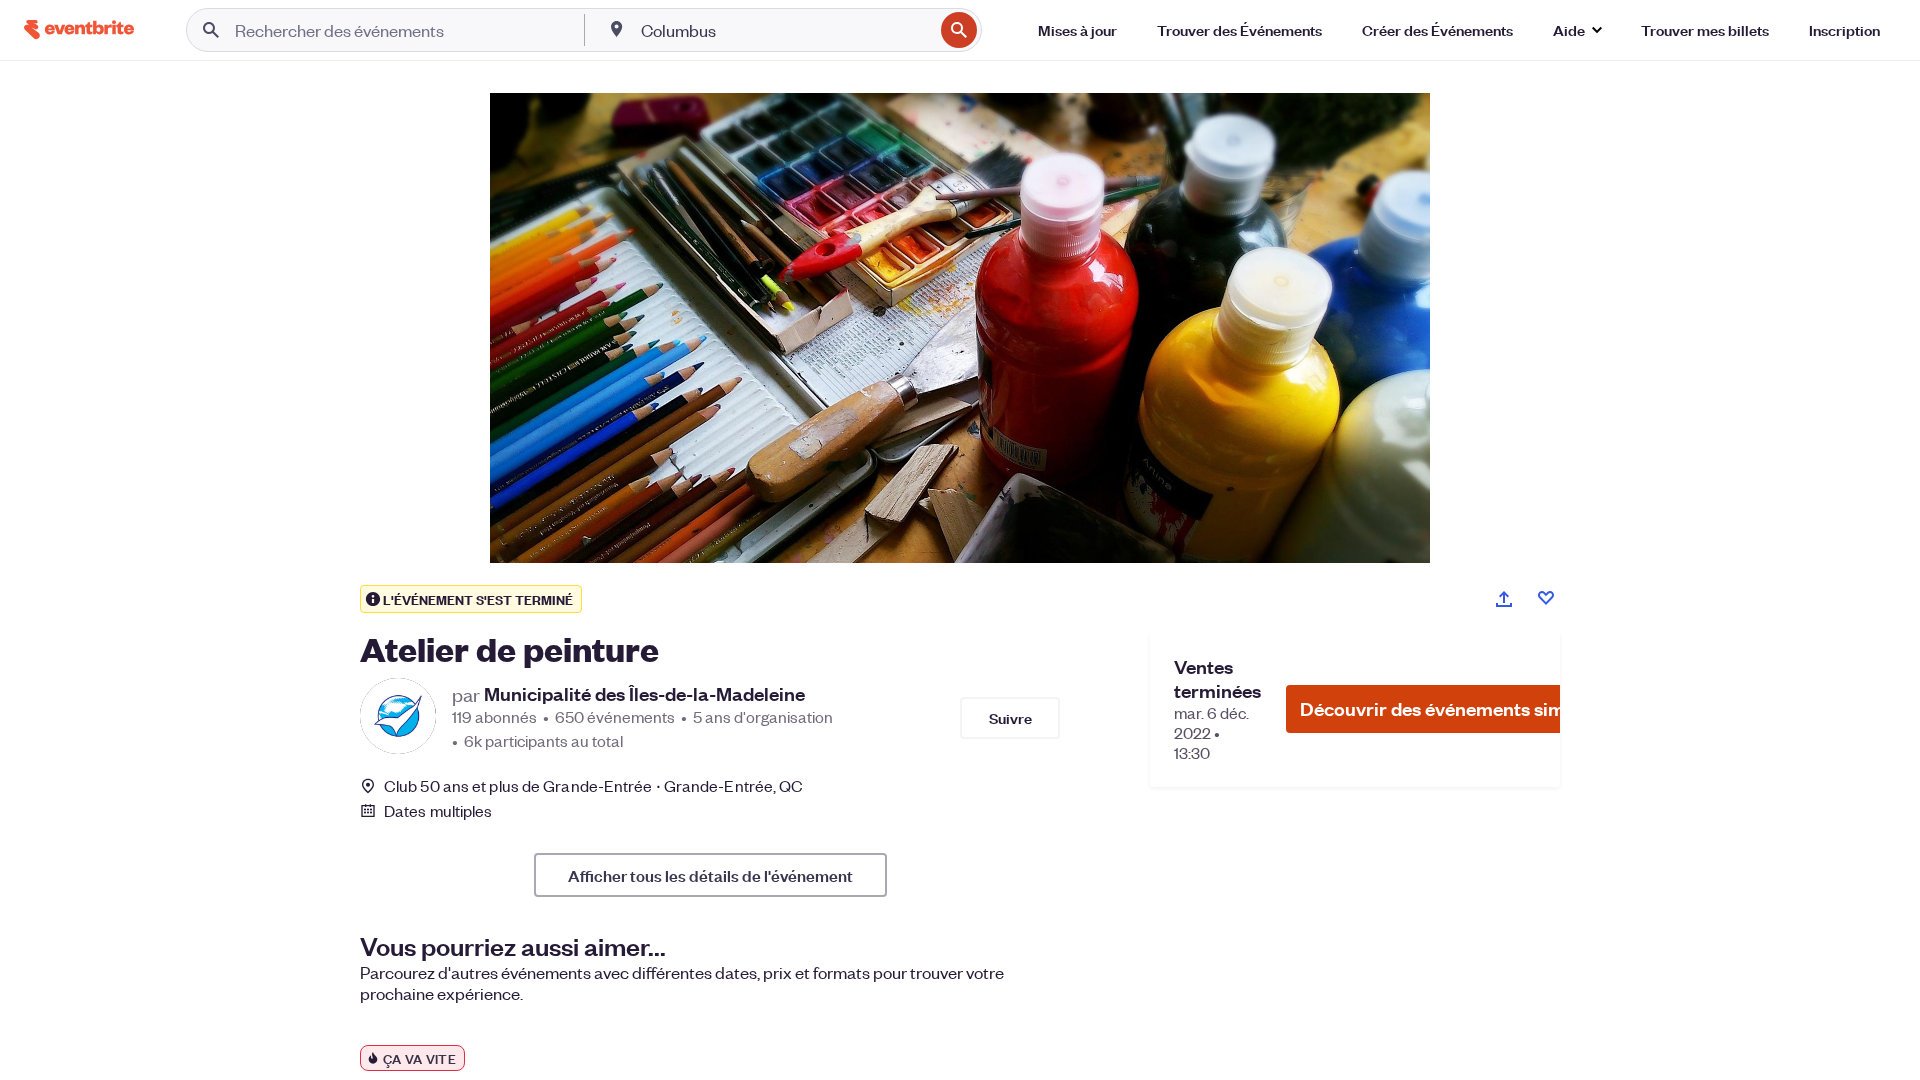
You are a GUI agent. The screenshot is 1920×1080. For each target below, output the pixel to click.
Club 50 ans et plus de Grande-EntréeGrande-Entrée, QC (593, 785)
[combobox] (785, 30)
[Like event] (1546, 598)
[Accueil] (79, 29)
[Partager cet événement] (1504, 599)
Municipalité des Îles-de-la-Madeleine (644, 694)
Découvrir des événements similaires (1459, 708)
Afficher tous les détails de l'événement (710, 875)
